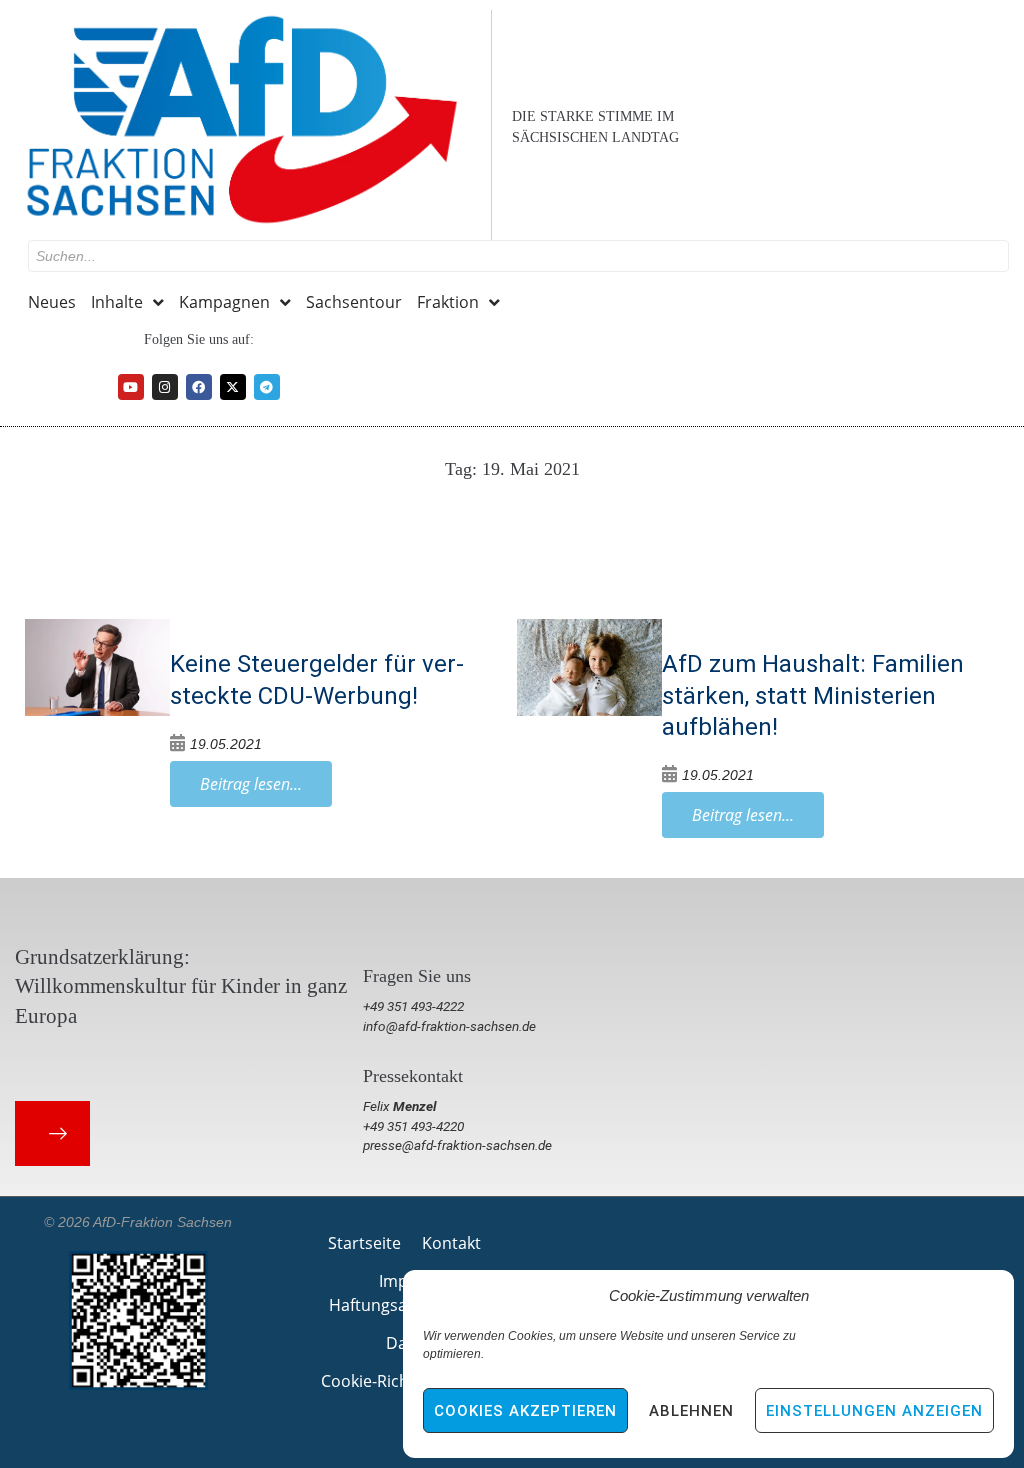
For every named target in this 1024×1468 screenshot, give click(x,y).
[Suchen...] (518, 256)
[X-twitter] (233, 387)
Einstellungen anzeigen (874, 1411)
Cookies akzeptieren (525, 1411)
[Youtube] (131, 387)
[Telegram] (267, 387)
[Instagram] (165, 387)
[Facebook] (199, 387)
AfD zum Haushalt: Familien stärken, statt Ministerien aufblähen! (813, 695)
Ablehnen (691, 1411)
